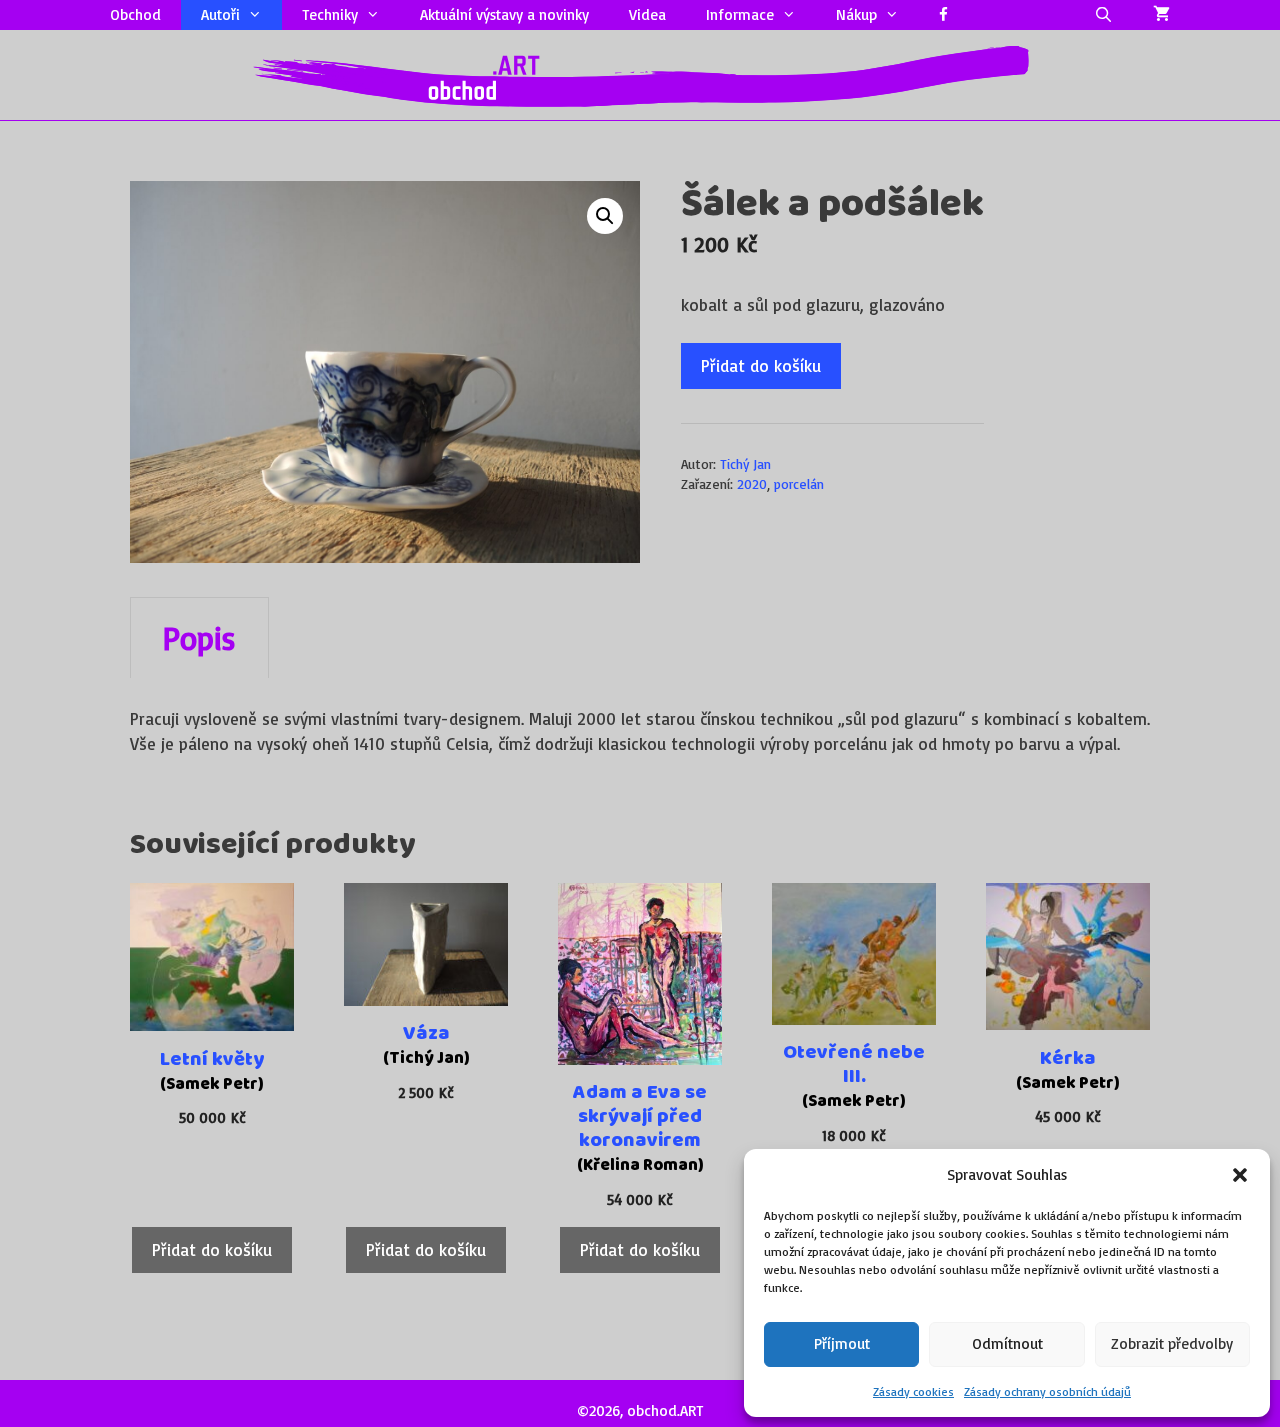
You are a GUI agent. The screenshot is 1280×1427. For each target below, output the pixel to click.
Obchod (135, 14)
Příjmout (842, 1343)
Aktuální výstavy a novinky (504, 14)
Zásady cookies (913, 1391)
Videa (647, 14)
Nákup (856, 14)
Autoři (220, 14)
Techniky (330, 14)
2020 (752, 483)
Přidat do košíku (761, 365)
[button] (1240, 1175)
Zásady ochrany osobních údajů (1047, 1391)
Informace (740, 14)
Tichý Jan (745, 463)
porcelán (799, 483)
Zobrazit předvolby (1172, 1343)
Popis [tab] (199, 638)
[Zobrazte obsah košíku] (1161, 15)
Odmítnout (1007, 1343)
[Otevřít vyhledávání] (1103, 15)
